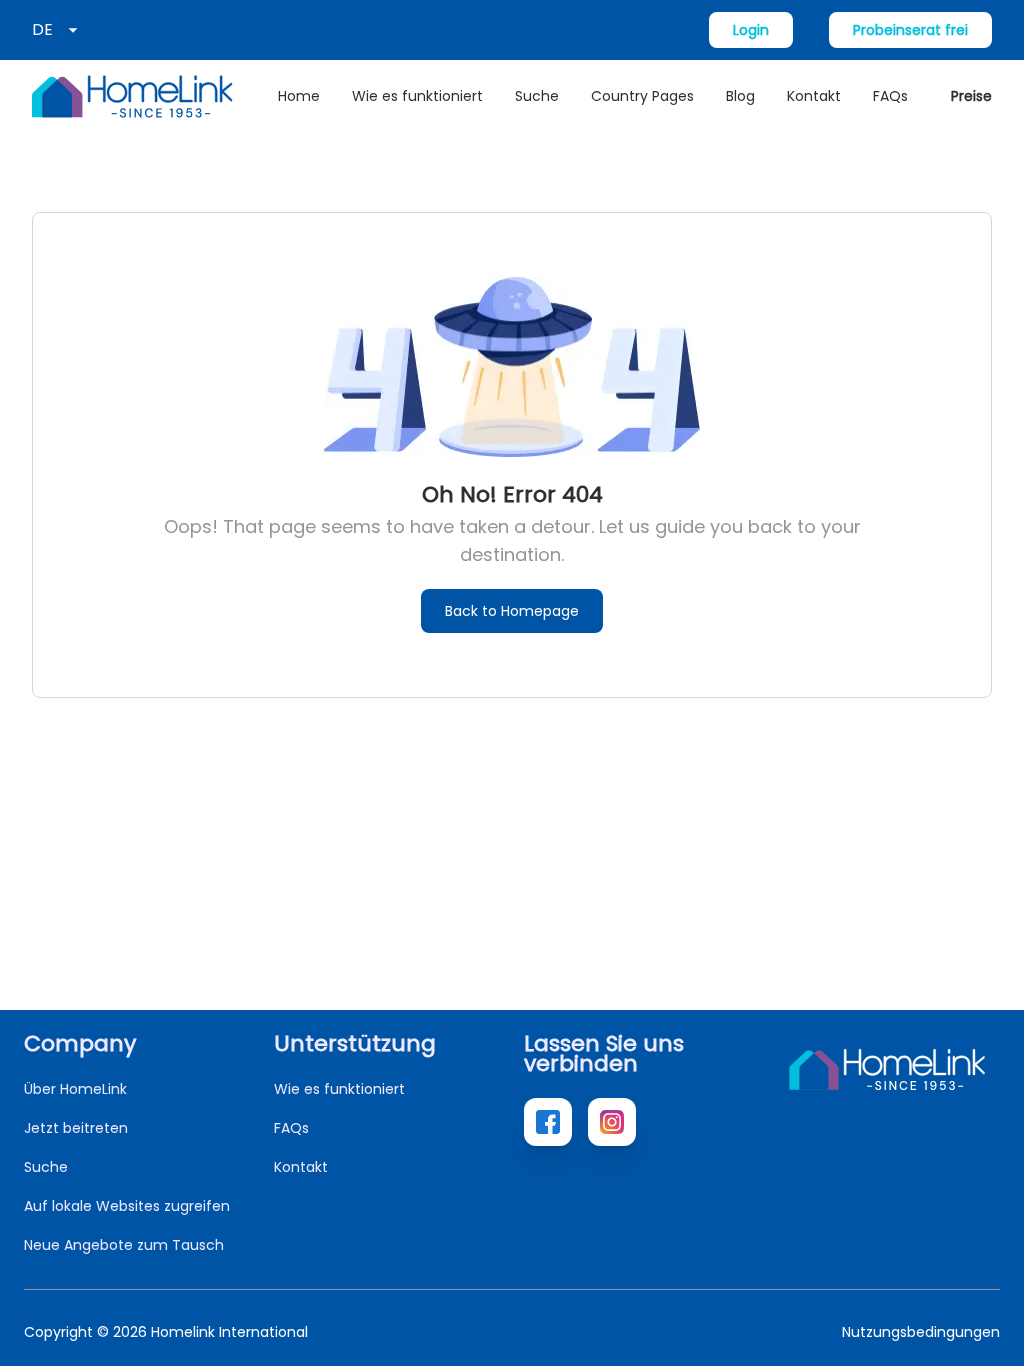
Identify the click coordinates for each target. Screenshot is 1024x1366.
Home (299, 96)
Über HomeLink (75, 1089)
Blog (740, 96)
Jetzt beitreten (76, 1128)
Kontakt (814, 96)
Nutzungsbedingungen (921, 1332)
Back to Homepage (512, 611)
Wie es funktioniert (417, 96)
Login (751, 30)
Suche (537, 96)
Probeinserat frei (910, 30)
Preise (971, 96)
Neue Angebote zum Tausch (124, 1245)
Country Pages (642, 96)
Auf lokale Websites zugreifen (127, 1206)
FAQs (890, 96)
